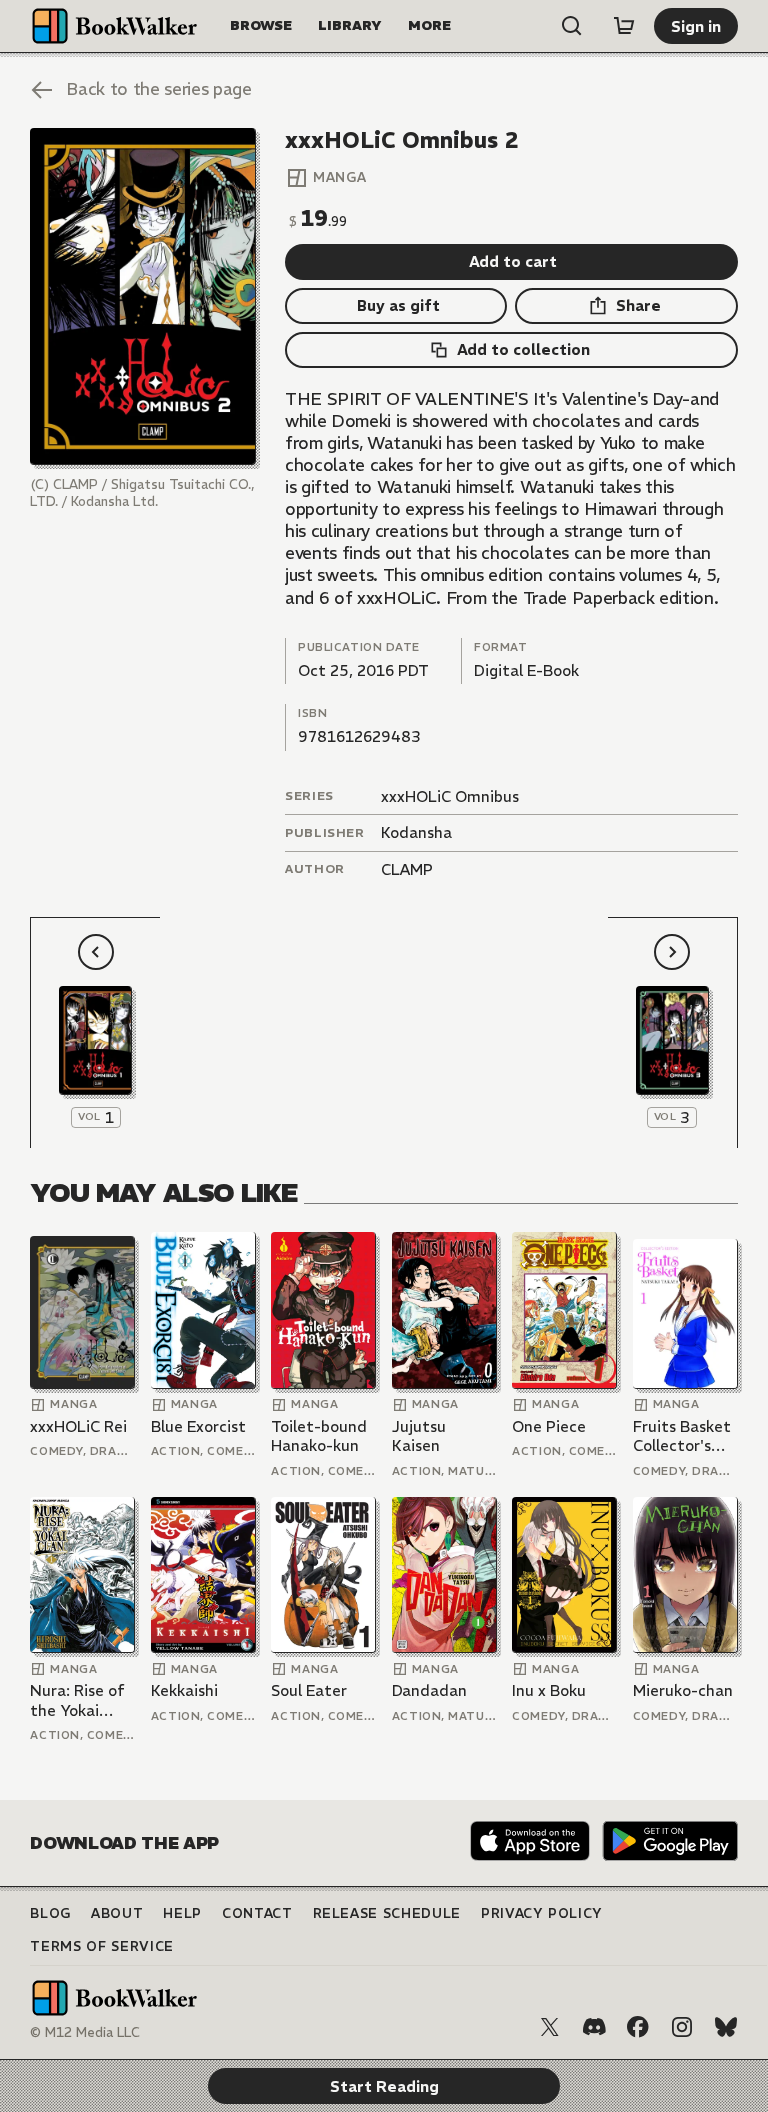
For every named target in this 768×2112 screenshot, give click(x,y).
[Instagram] (682, 2027)
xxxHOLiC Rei (78, 1426)
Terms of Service (101, 1946)
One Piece (549, 1426)
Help (182, 1913)
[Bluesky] (726, 2027)
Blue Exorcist (198, 1426)
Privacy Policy (542, 1913)
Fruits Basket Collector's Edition (682, 1436)
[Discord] (594, 2027)
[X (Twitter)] (550, 2027)
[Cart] (624, 26)
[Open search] (572, 26)
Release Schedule (387, 1913)
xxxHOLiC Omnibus (450, 796)
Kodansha (416, 832)
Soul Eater (309, 1690)
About (117, 1913)
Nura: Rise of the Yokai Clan (77, 1700)
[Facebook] (638, 2027)
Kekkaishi (184, 1690)
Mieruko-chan (683, 1690)
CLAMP (407, 869)
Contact (257, 1913)
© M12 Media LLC (85, 2032)
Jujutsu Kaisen (419, 1436)
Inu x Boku (549, 1690)
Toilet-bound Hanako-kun (319, 1436)
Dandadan (429, 1690)
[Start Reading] (142, 296)
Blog (50, 1913)
